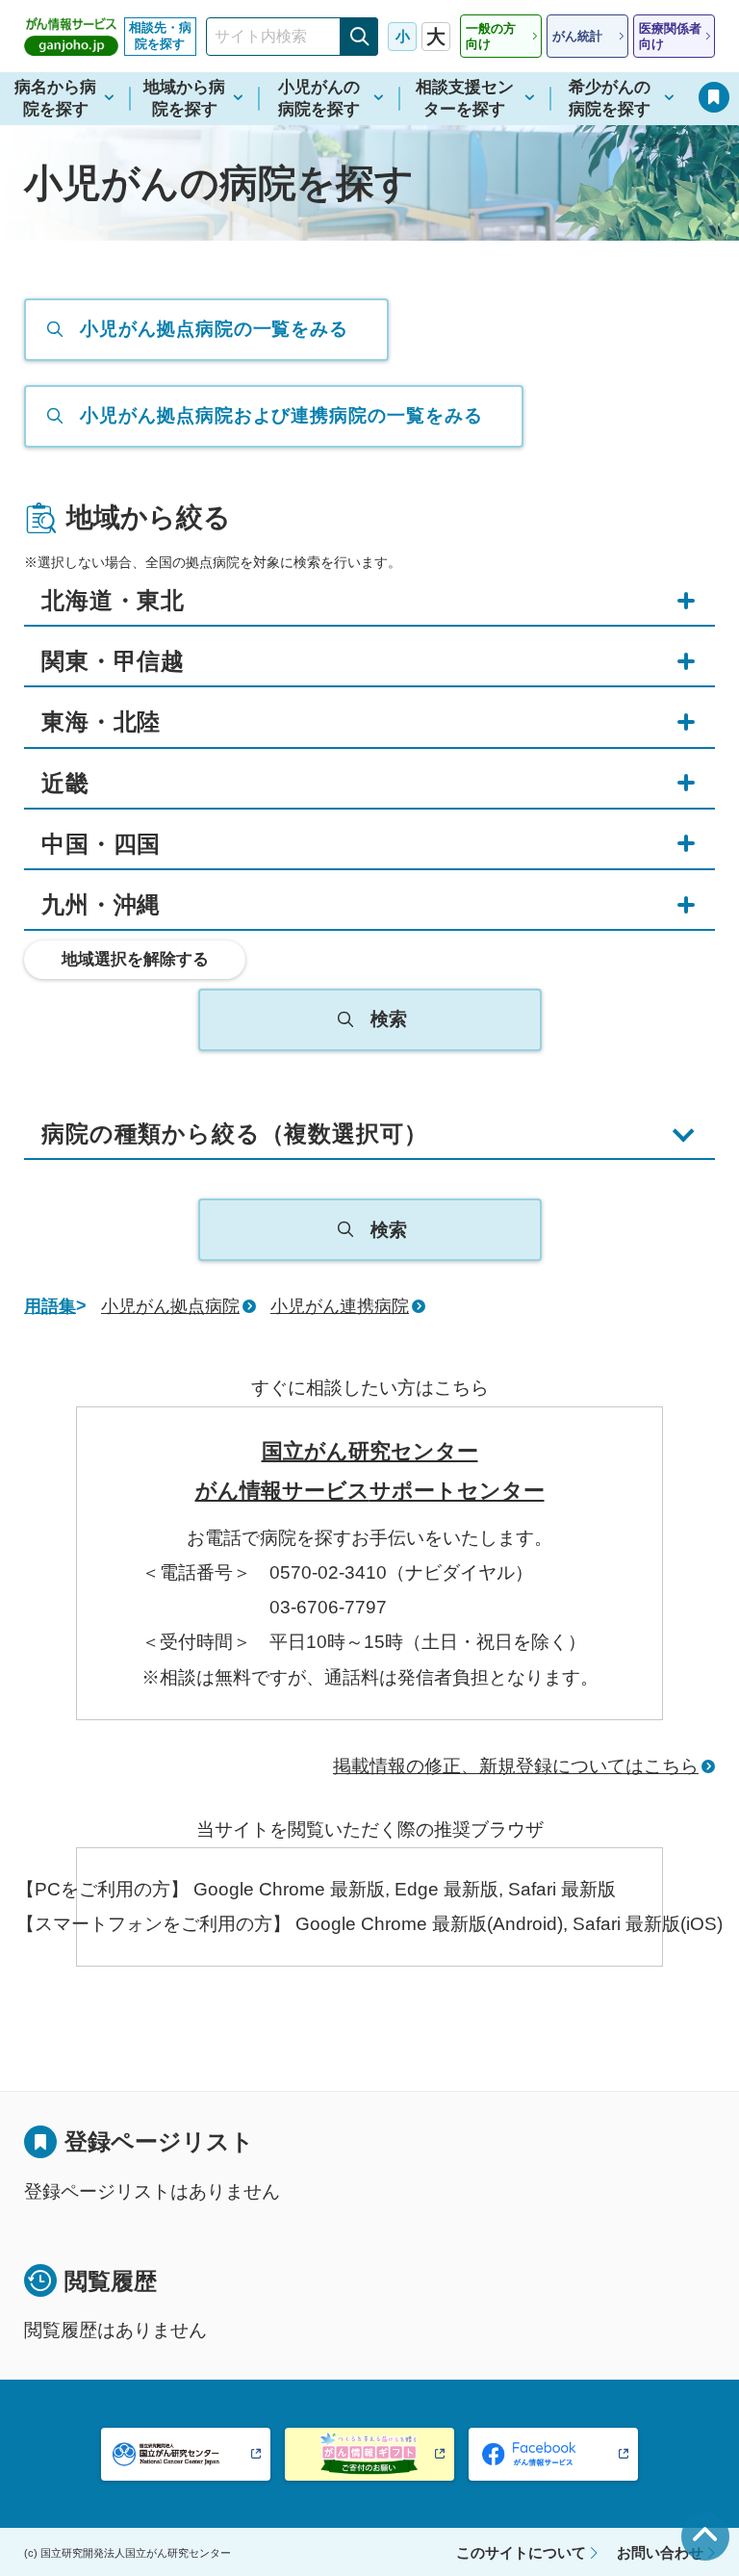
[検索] (359, 37)
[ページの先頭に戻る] (705, 2537)
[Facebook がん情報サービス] (553, 2454)
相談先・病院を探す (160, 36)
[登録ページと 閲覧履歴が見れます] (714, 97)
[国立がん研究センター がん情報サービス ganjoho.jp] (71, 37)
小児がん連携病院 (340, 1306)
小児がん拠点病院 (170, 1306)
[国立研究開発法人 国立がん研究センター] (186, 2454)
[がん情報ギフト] (369, 2454)
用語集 (50, 1306)
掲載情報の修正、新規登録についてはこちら (516, 1766)
